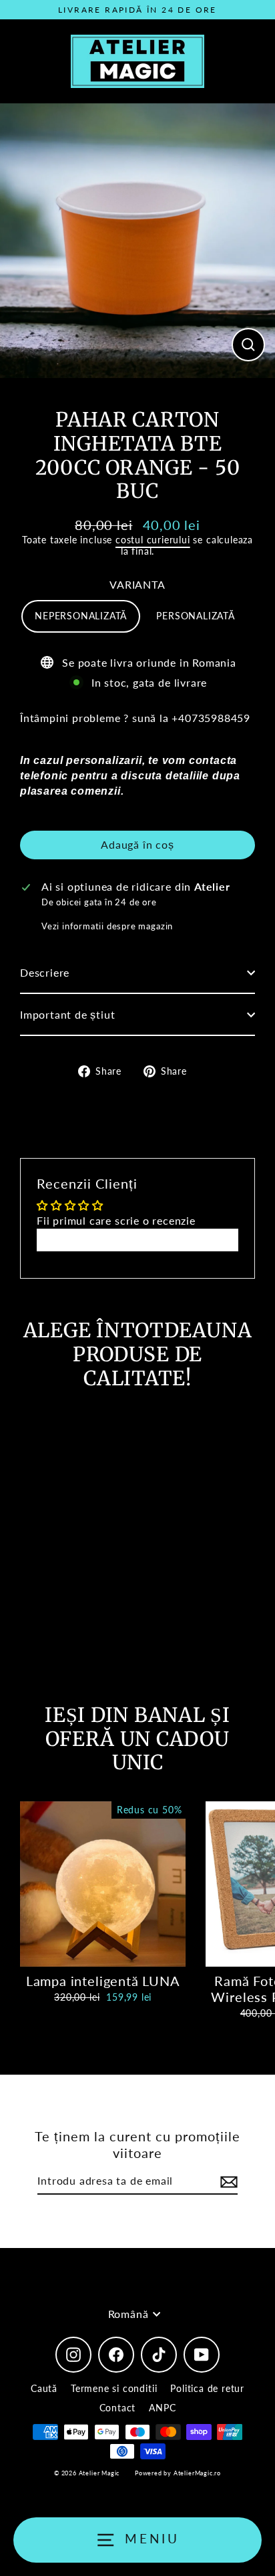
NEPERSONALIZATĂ (81, 616)
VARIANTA (137, 584)
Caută (44, 2388)
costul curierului (153, 540)
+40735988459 (211, 718)
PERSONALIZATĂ (196, 616)
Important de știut (68, 1014)
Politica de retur (207, 2388)
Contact (118, 2408)
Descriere (45, 972)
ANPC (162, 2408)
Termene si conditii (114, 2388)
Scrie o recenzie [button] (138, 1240)
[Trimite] (227, 2182)
